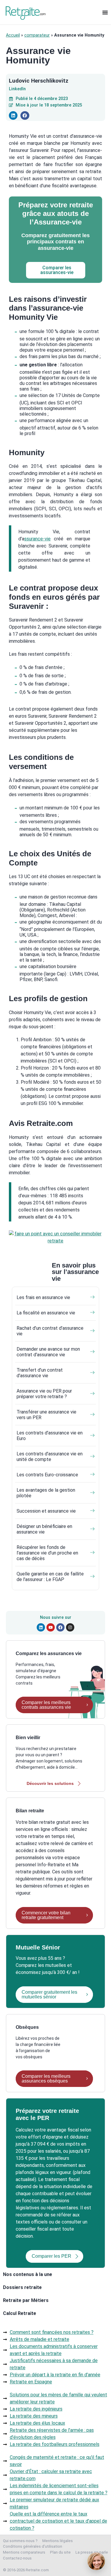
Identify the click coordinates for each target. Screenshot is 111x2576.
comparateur (37, 35)
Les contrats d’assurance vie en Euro (50, 1436)
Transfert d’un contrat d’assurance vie (40, 1373)
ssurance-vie (37, 539)
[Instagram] (70, 1627)
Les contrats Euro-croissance (47, 1475)
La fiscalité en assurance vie (46, 1313)
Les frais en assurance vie (43, 1297)
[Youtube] (51, 1627)
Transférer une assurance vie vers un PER (46, 1415)
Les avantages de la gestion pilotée (46, 1493)
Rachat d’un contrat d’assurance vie (50, 1331)
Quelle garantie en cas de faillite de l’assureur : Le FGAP (50, 1577)
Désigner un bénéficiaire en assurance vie (44, 1529)
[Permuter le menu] (105, 12)
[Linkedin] (41, 1627)
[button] (13, 115)
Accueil (13, 35)
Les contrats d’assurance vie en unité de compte (50, 1457)
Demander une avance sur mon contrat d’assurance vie (48, 1352)
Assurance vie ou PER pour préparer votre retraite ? (44, 1394)
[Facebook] (60, 1627)
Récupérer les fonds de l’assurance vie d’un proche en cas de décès (47, 1553)
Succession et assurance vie (46, 1511)
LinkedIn (17, 89)
